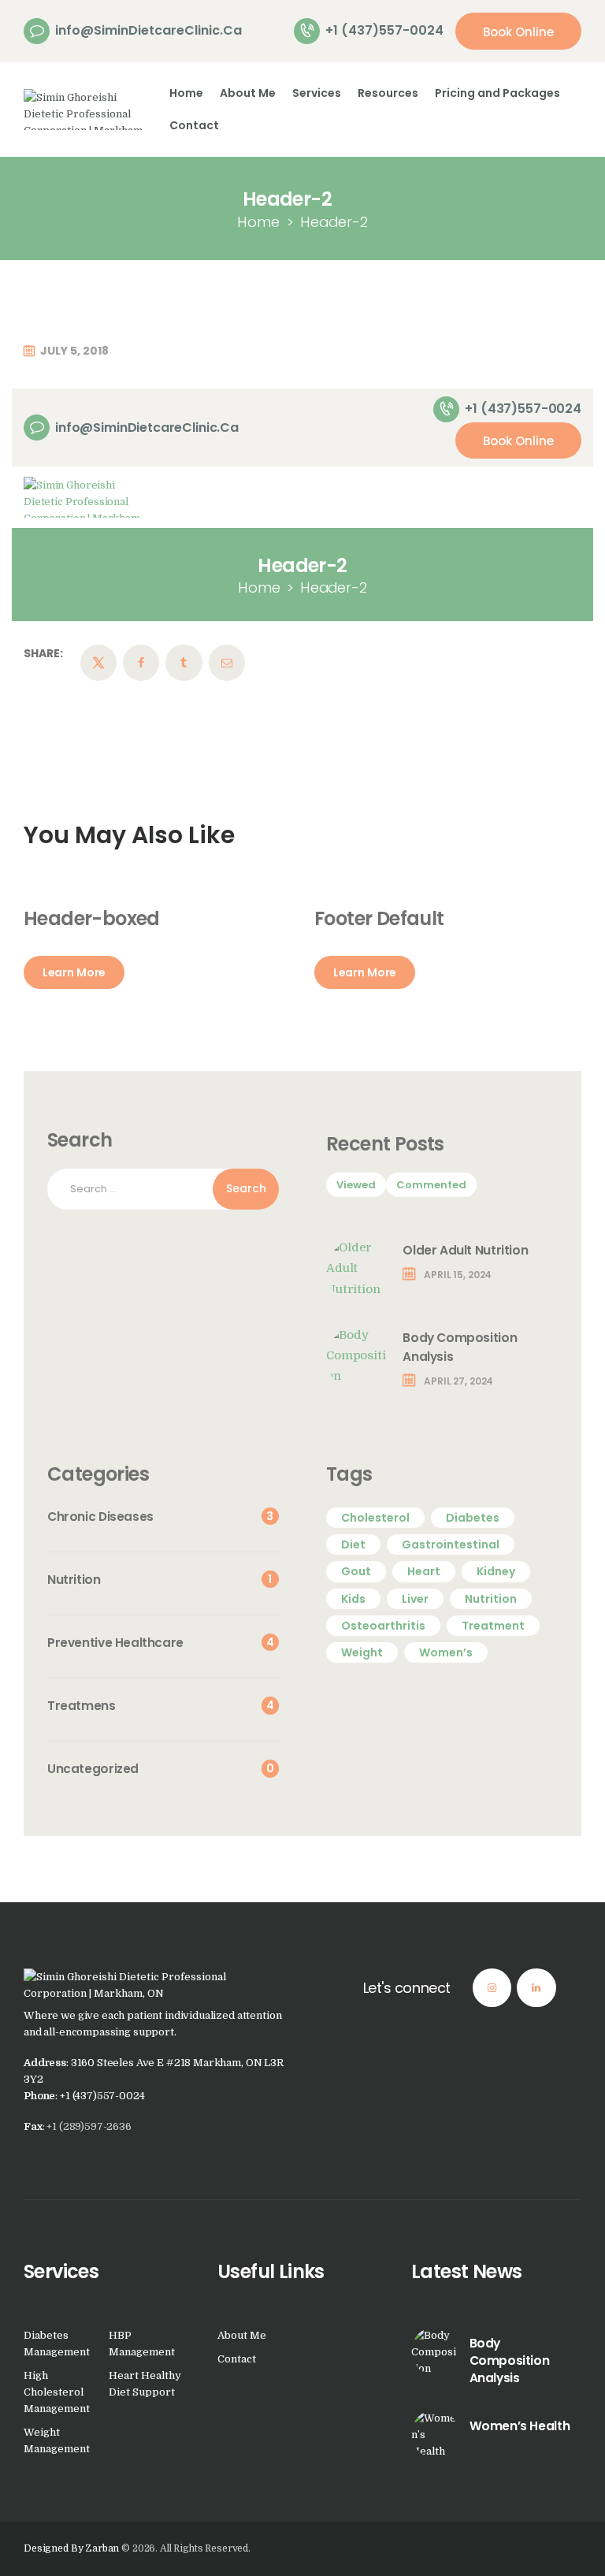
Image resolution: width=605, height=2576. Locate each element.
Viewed (356, 1185)
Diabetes (473, 1518)
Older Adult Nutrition (465, 1250)
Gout (356, 1571)
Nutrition (491, 1599)
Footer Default (379, 918)
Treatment (493, 1626)
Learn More (74, 972)
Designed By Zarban (71, 2548)
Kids (353, 1599)
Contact (237, 2359)
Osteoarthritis (383, 1626)
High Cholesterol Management (57, 2392)
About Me (242, 2335)
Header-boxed (92, 918)
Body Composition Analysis (460, 1347)
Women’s (446, 1652)
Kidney (496, 1571)
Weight (362, 1652)
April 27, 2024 (458, 1381)
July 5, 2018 (74, 351)
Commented (431, 1185)
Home (258, 222)
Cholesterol (375, 1518)
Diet (353, 1544)
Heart (424, 1571)
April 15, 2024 (458, 1275)
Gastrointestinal (451, 1544)
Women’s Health (520, 2426)
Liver (415, 1599)
